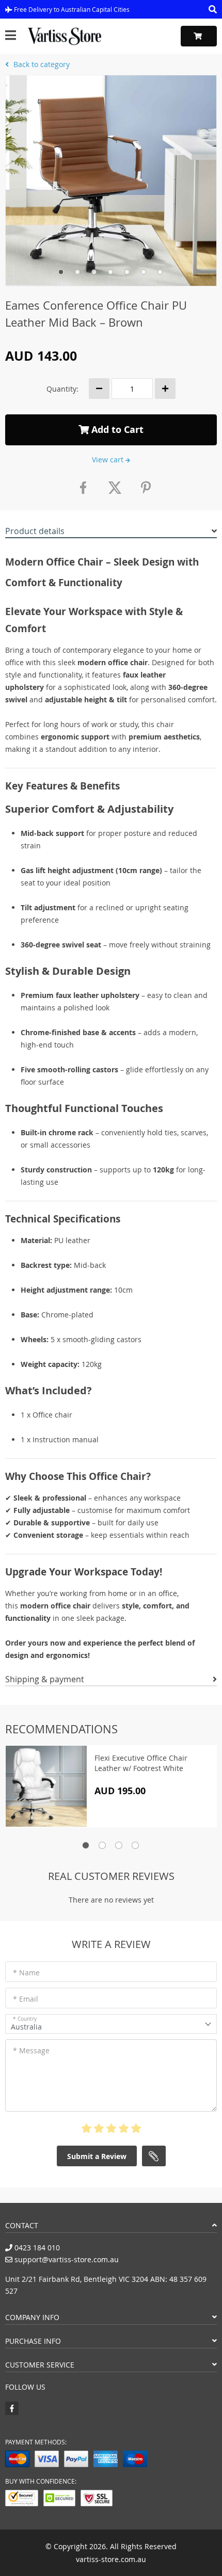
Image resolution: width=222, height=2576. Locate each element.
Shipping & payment (45, 1679)
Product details (35, 531)
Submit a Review (97, 2156)
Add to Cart (116, 430)
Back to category (41, 64)
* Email (26, 1999)
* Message (31, 2050)
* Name (26, 1973)
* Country (25, 2019)
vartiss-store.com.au (111, 2559)
